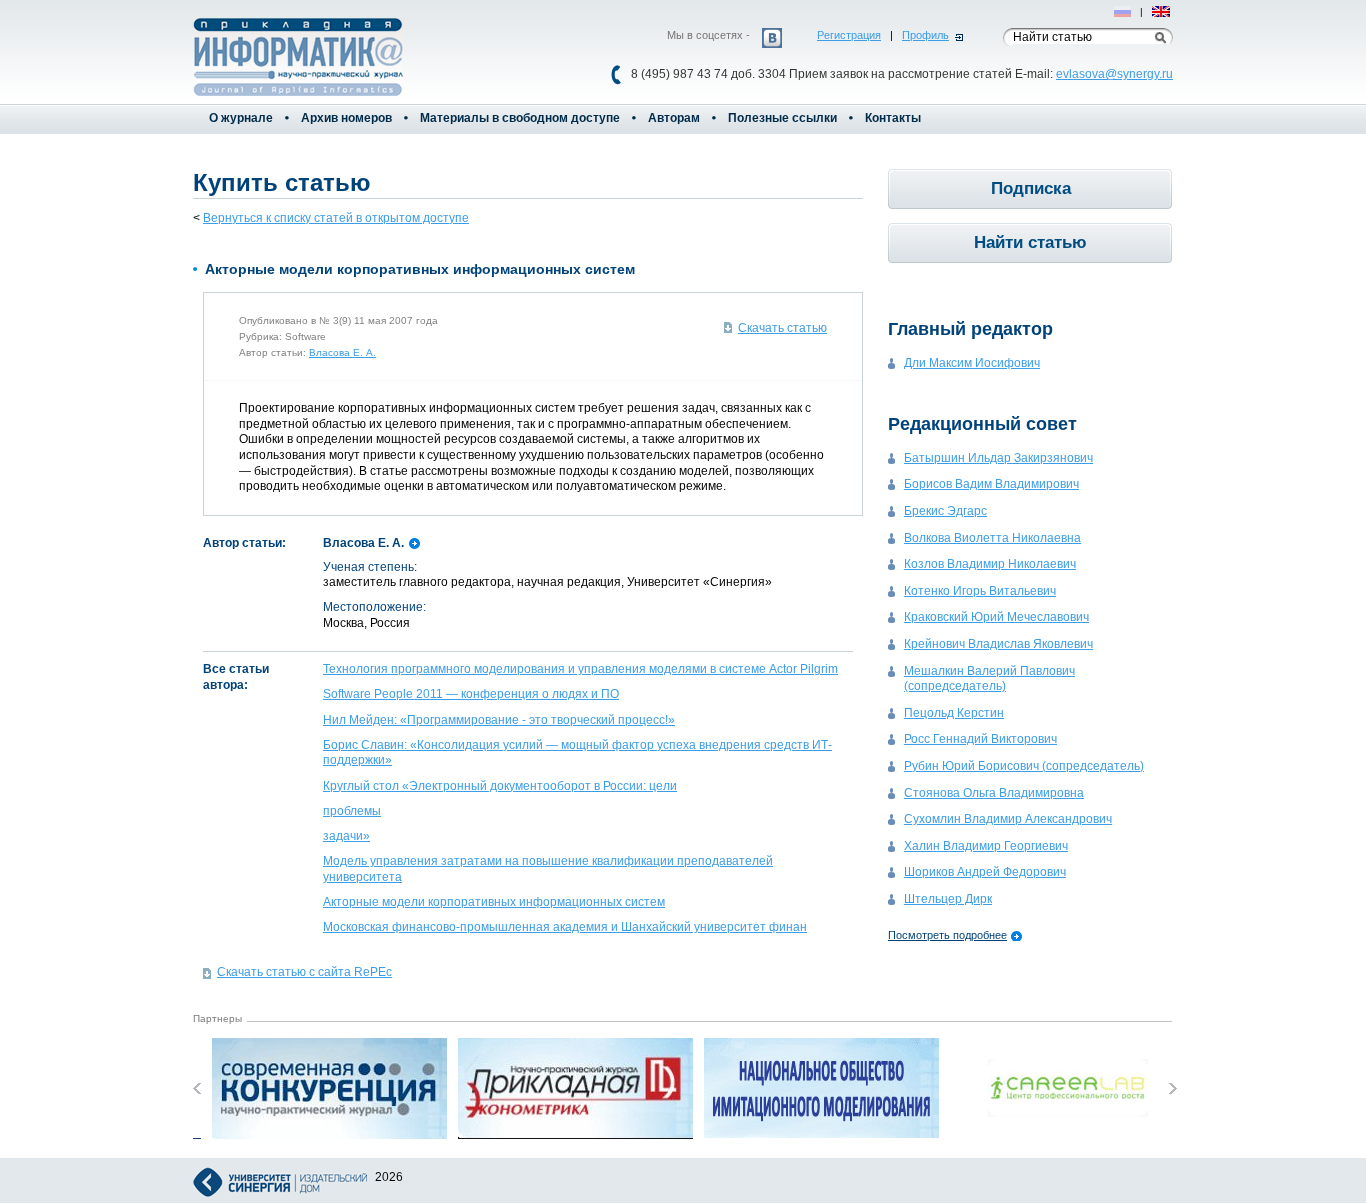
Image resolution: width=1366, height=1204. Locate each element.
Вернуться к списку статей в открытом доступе (336, 218)
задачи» (346, 836)
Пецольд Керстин (954, 713)
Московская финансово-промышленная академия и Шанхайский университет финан (565, 927)
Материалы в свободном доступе (520, 118)
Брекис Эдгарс (945, 511)
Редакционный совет (982, 424)
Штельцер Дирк (948, 899)
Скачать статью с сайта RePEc (304, 972)
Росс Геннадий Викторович (980, 739)
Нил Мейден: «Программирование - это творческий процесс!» (499, 720)
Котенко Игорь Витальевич (980, 591)
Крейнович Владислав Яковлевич (998, 644)
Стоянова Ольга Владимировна (994, 793)
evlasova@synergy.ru (1114, 74)
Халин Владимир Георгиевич (986, 846)
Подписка (1031, 188)
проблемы (352, 811)
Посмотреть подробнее (947, 935)
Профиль (925, 35)
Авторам (674, 118)
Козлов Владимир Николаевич (990, 564)
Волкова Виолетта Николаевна (992, 538)
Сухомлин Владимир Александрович (1008, 819)
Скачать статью (782, 328)
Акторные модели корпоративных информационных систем (494, 902)
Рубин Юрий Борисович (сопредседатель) (1024, 766)
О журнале (241, 118)
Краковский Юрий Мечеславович (996, 617)
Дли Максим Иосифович (972, 363)
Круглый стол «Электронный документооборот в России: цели (500, 786)
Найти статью (1030, 242)
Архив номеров (346, 118)
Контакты (893, 118)
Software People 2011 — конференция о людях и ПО (471, 694)
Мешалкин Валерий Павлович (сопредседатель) (989, 679)
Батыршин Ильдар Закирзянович (998, 458)
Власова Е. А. (342, 352)
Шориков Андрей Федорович (985, 872)
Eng (1161, 11)
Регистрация (849, 35)
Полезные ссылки (782, 118)
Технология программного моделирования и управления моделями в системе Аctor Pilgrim (580, 669)
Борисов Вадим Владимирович (991, 484)
